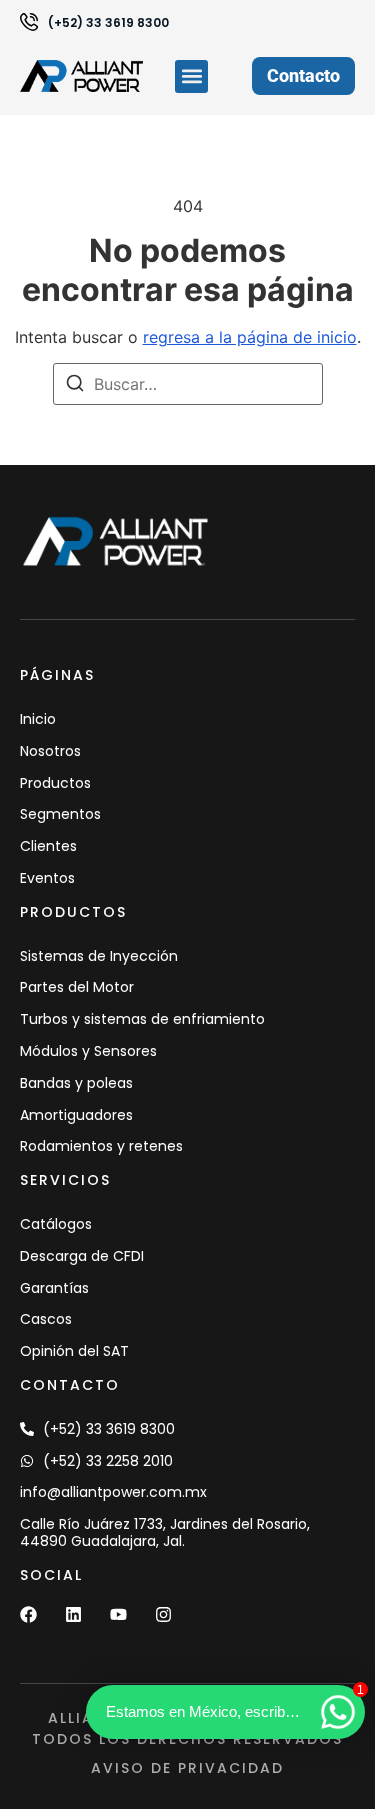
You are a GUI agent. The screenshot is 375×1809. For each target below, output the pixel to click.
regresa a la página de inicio (250, 337)
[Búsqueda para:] (188, 384)
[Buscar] (75, 386)
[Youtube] (118, 1614)
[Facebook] (28, 1614)
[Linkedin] (73, 1614)
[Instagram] (163, 1614)
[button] (191, 76)
